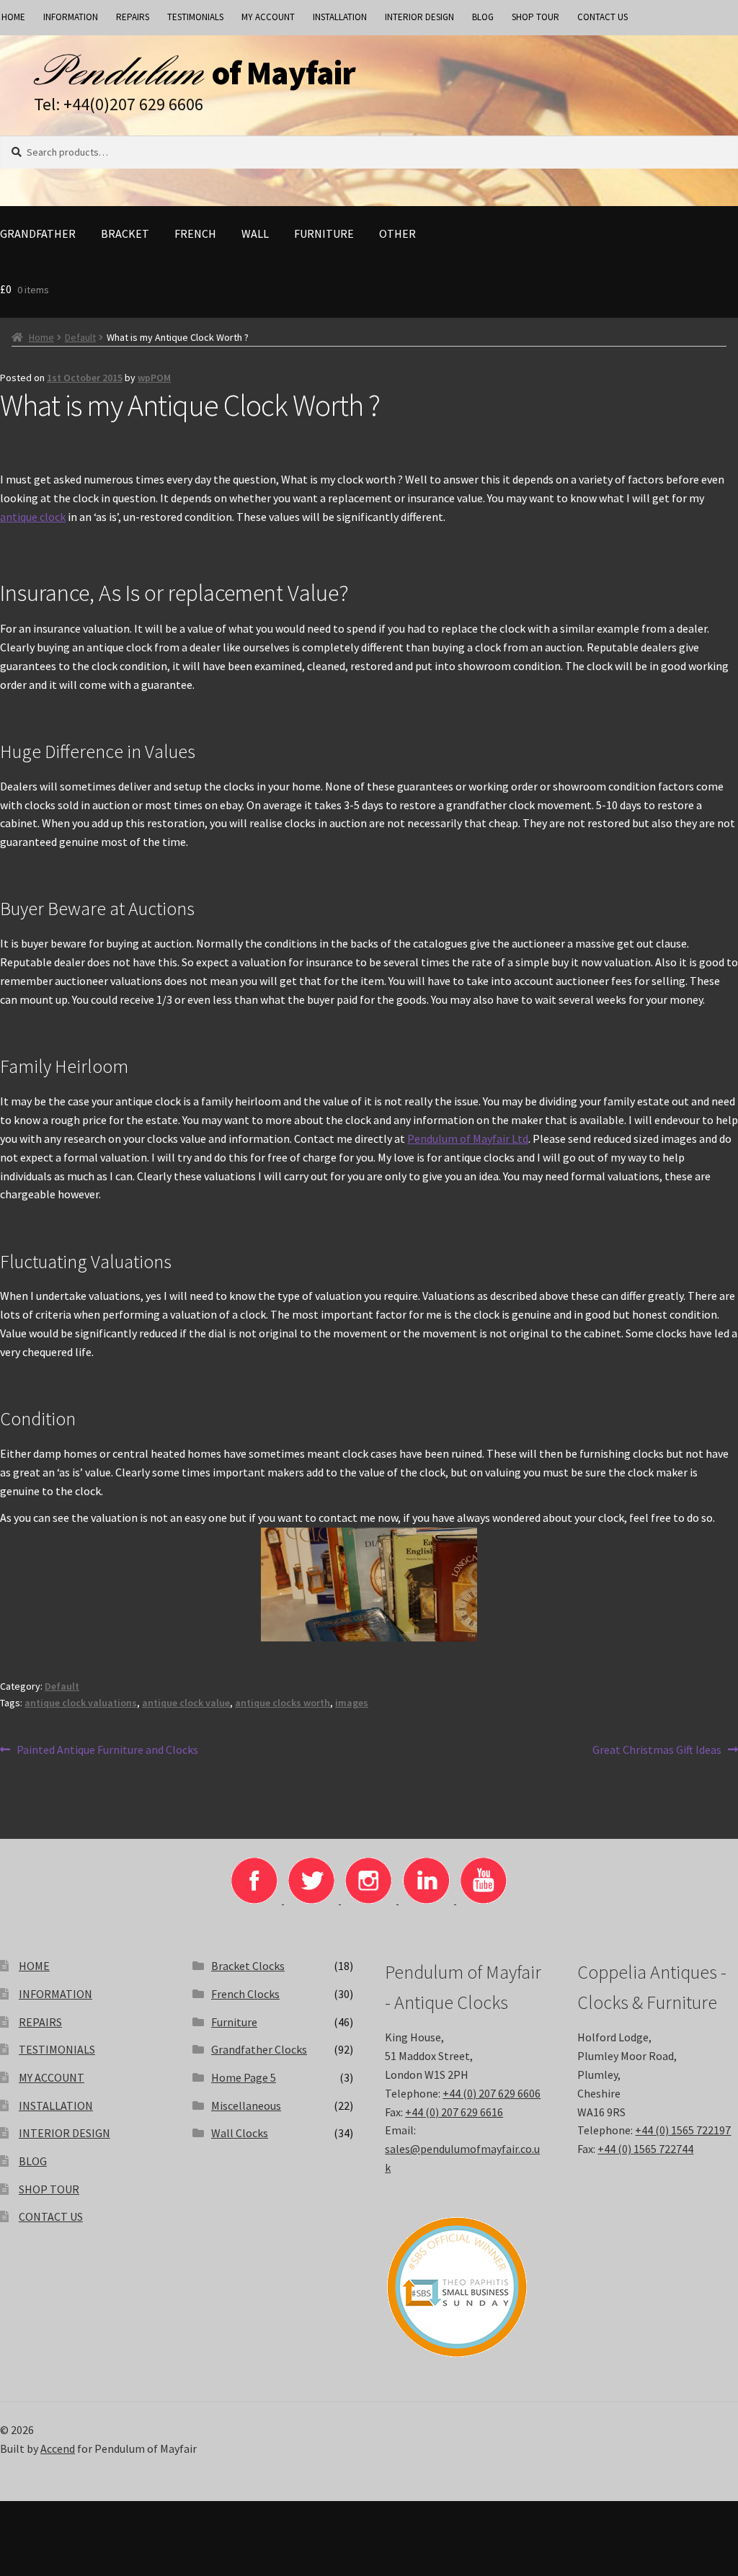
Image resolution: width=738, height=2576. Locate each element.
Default (80, 337)
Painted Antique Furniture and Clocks (107, 1751)
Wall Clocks (240, 2133)
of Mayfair (284, 73)
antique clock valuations (81, 1703)
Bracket (125, 233)
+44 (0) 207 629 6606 (492, 2093)
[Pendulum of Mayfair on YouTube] (484, 1899)
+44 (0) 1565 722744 (645, 2149)
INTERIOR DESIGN (419, 17)
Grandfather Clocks (259, 2049)
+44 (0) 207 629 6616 (454, 2112)
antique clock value (186, 1703)
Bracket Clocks (248, 1966)
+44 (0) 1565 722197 (683, 2130)
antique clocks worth (283, 1703)
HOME (34, 1966)
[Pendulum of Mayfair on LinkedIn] (427, 1899)
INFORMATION (71, 17)
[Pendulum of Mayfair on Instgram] (370, 1899)
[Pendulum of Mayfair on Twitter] (312, 1899)
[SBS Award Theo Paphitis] (465, 2287)
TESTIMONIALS (195, 17)
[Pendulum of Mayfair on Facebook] (255, 1899)
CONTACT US (603, 17)
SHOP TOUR (535, 17)
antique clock (33, 517)
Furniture (324, 233)
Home (41, 337)
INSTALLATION (340, 17)
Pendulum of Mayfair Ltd (468, 1138)
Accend (58, 2448)
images (352, 1703)
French (195, 233)
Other (397, 233)
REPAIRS (133, 17)
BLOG (483, 17)
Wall (255, 233)
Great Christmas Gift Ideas (657, 1751)
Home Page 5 (244, 2077)
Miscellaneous (246, 2105)
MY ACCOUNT (268, 17)
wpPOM (154, 378)
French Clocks (245, 1994)
